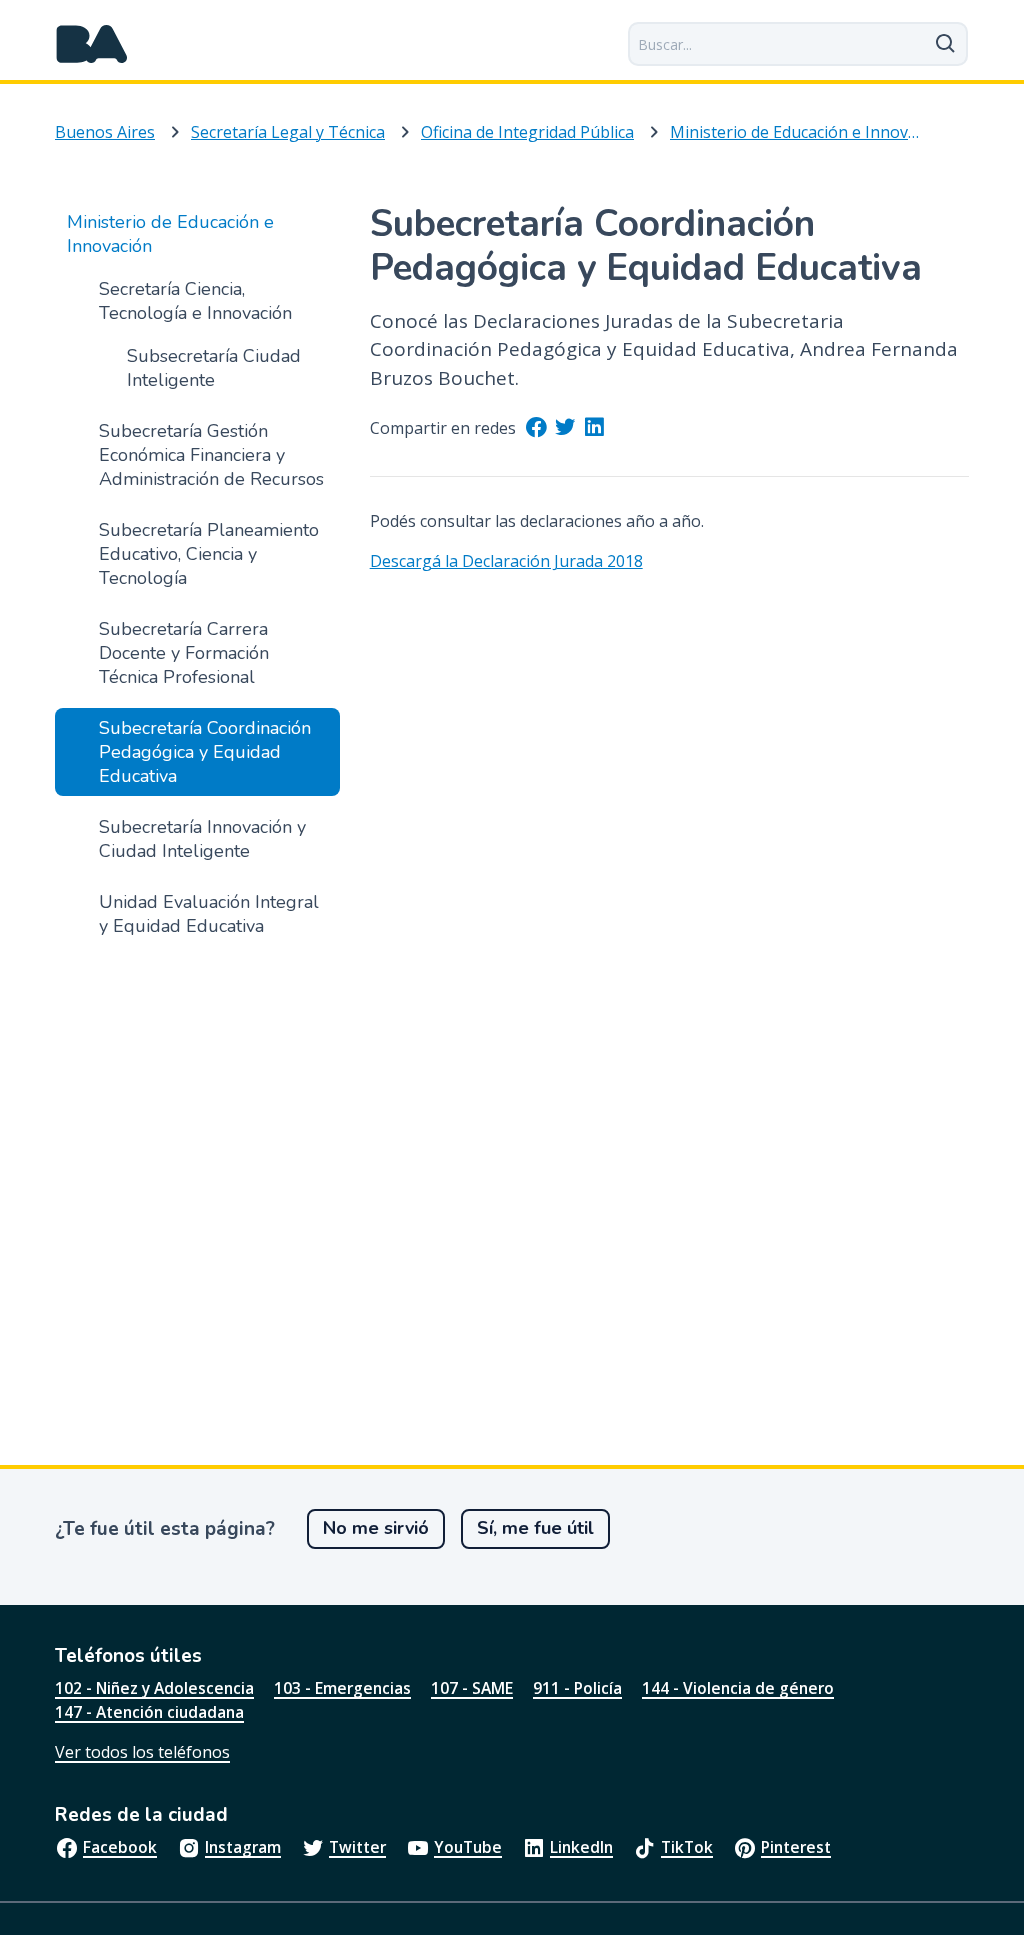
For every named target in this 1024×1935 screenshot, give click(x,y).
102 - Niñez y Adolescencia (154, 1688)
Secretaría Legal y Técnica (288, 132)
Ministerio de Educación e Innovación (798, 132)
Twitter (357, 1847)
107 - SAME (472, 1688)
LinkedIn (581, 1847)
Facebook (120, 1847)
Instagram (243, 1847)
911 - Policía (577, 1688)
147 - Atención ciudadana (149, 1712)
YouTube (468, 1847)
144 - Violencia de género (738, 1688)
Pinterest (796, 1847)
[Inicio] (92, 44)
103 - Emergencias (342, 1688)
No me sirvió (376, 1528)
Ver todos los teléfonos (142, 1752)
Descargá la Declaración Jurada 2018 (506, 561)
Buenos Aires (105, 132)
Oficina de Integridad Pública (527, 132)
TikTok (687, 1847)
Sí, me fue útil (535, 1528)
